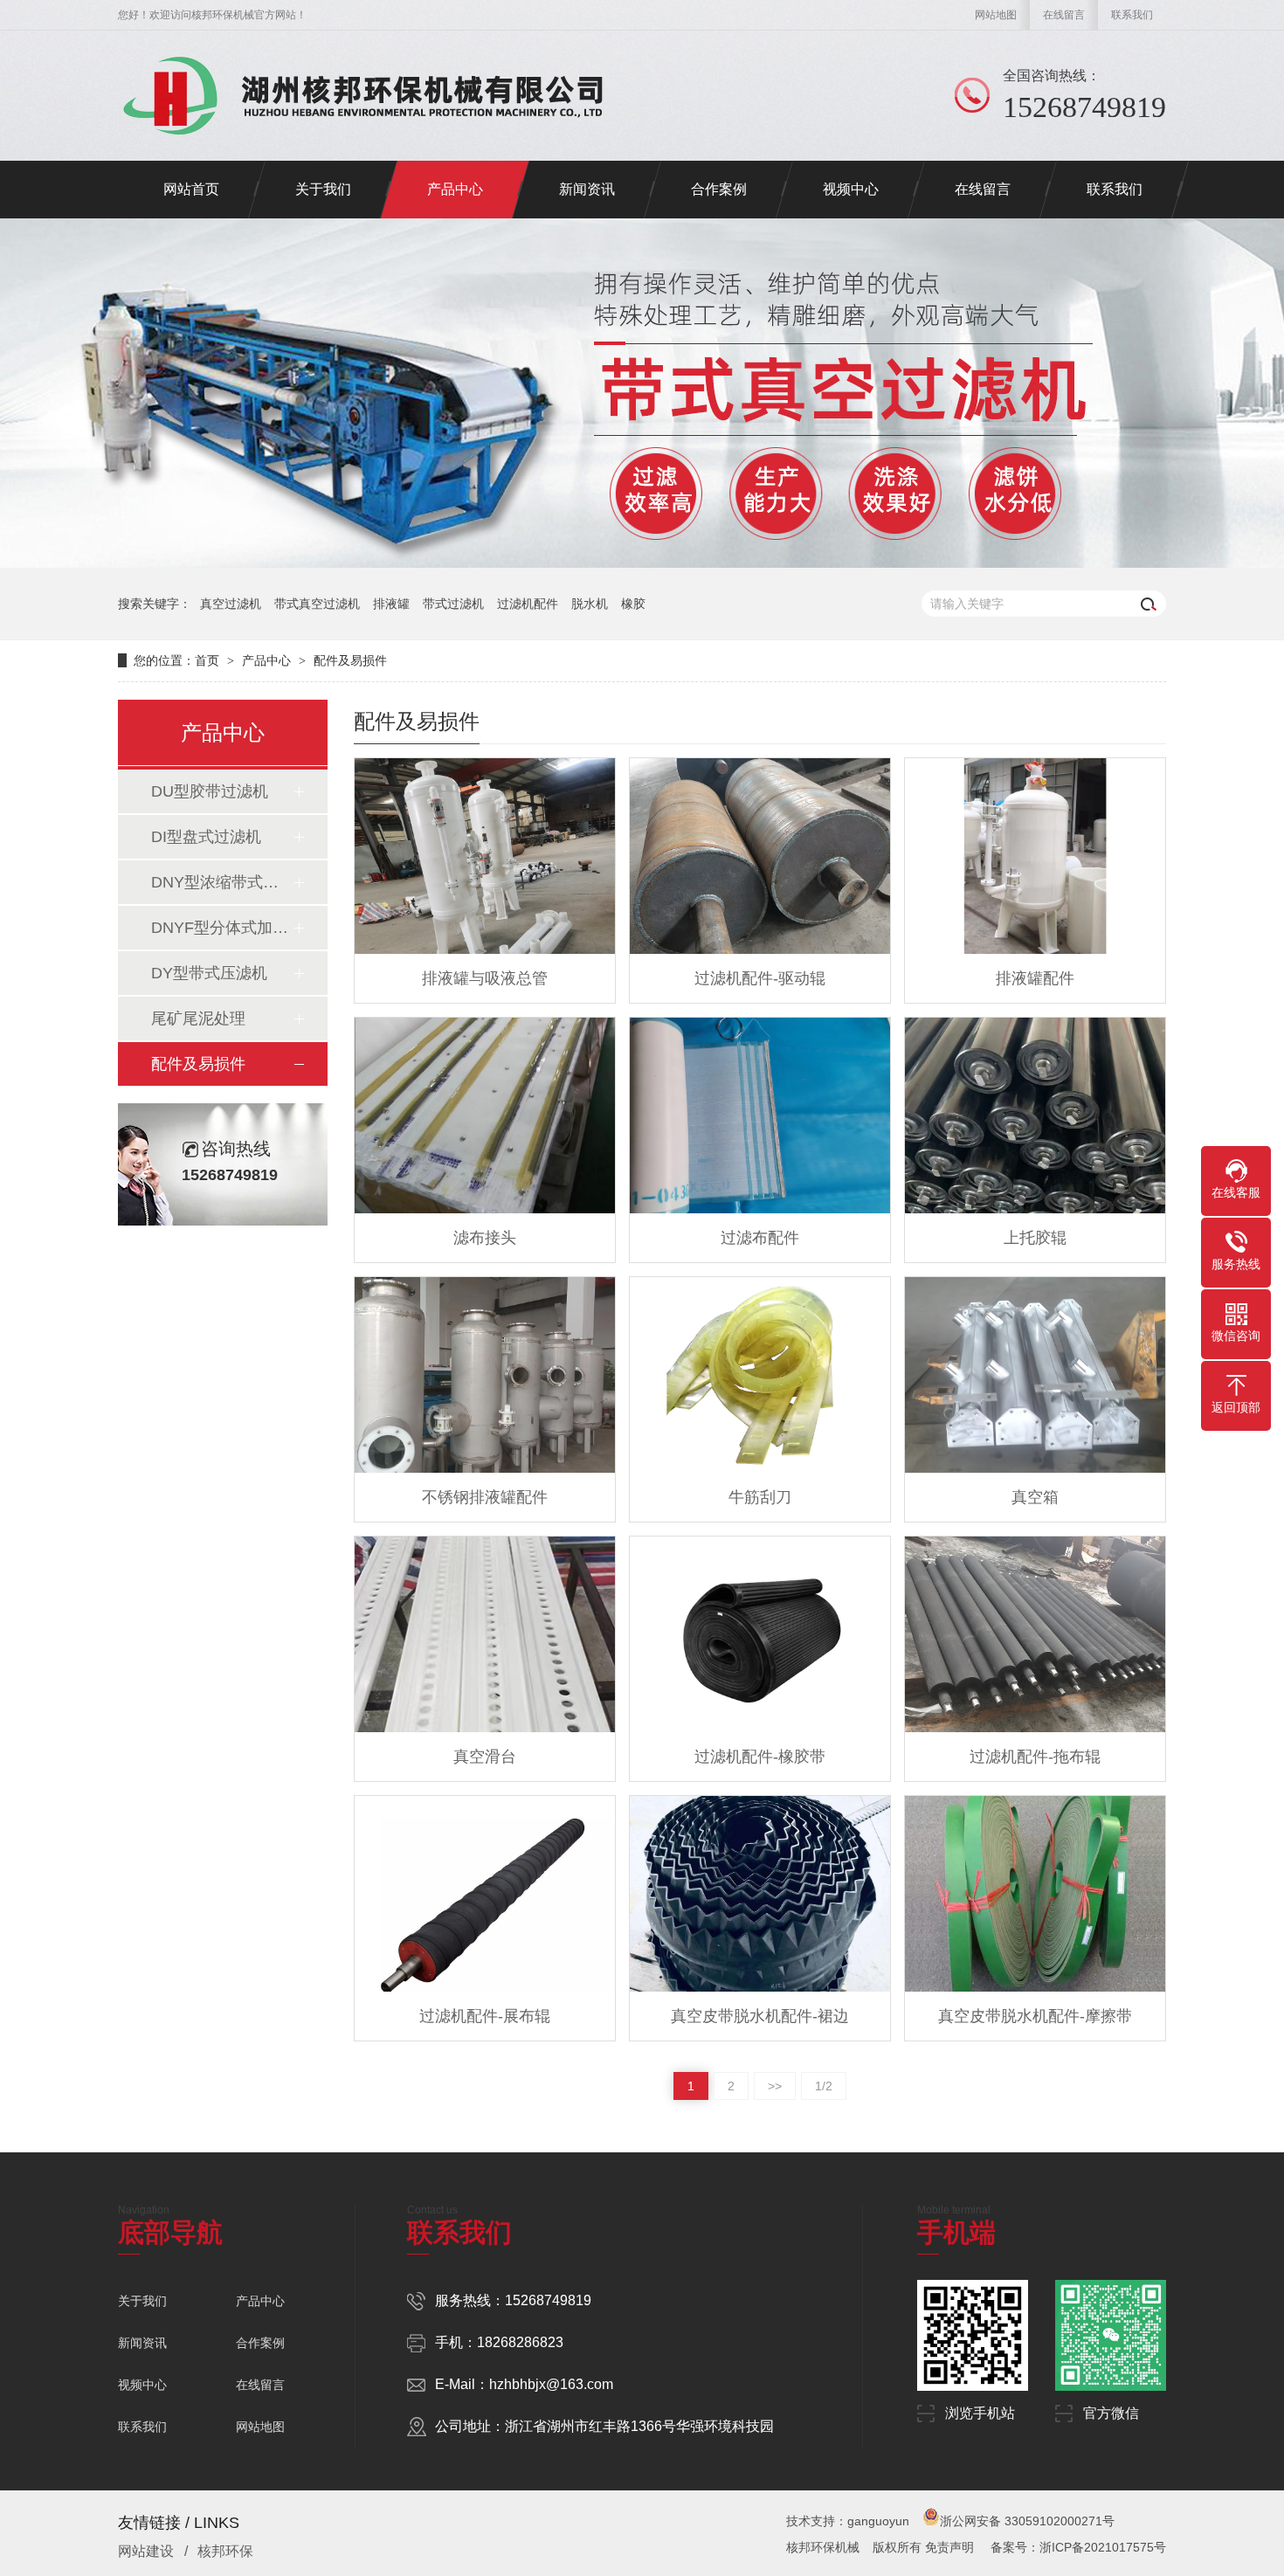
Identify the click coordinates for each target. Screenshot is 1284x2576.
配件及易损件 (350, 660)
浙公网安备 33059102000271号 (1027, 2521)
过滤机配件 (528, 604)
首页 (207, 660)
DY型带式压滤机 (209, 973)
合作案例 (260, 2343)
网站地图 (996, 15)
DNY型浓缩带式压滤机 (222, 882)
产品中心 (266, 660)
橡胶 (633, 604)
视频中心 (142, 2385)
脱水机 (590, 604)
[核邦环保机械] (376, 97)
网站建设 (146, 2551)
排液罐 (391, 604)
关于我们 (142, 2301)
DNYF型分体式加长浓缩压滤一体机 (222, 928)
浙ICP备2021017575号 (1103, 2547)
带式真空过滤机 (317, 604)
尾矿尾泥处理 (198, 1019)
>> (775, 2086)
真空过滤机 (231, 604)
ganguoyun (878, 2521)
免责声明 (949, 2547)
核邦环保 (225, 2551)
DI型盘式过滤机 (206, 837)
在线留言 (1064, 15)
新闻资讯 (142, 2343)
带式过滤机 (453, 604)
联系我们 (1132, 15)
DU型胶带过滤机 (210, 791)
